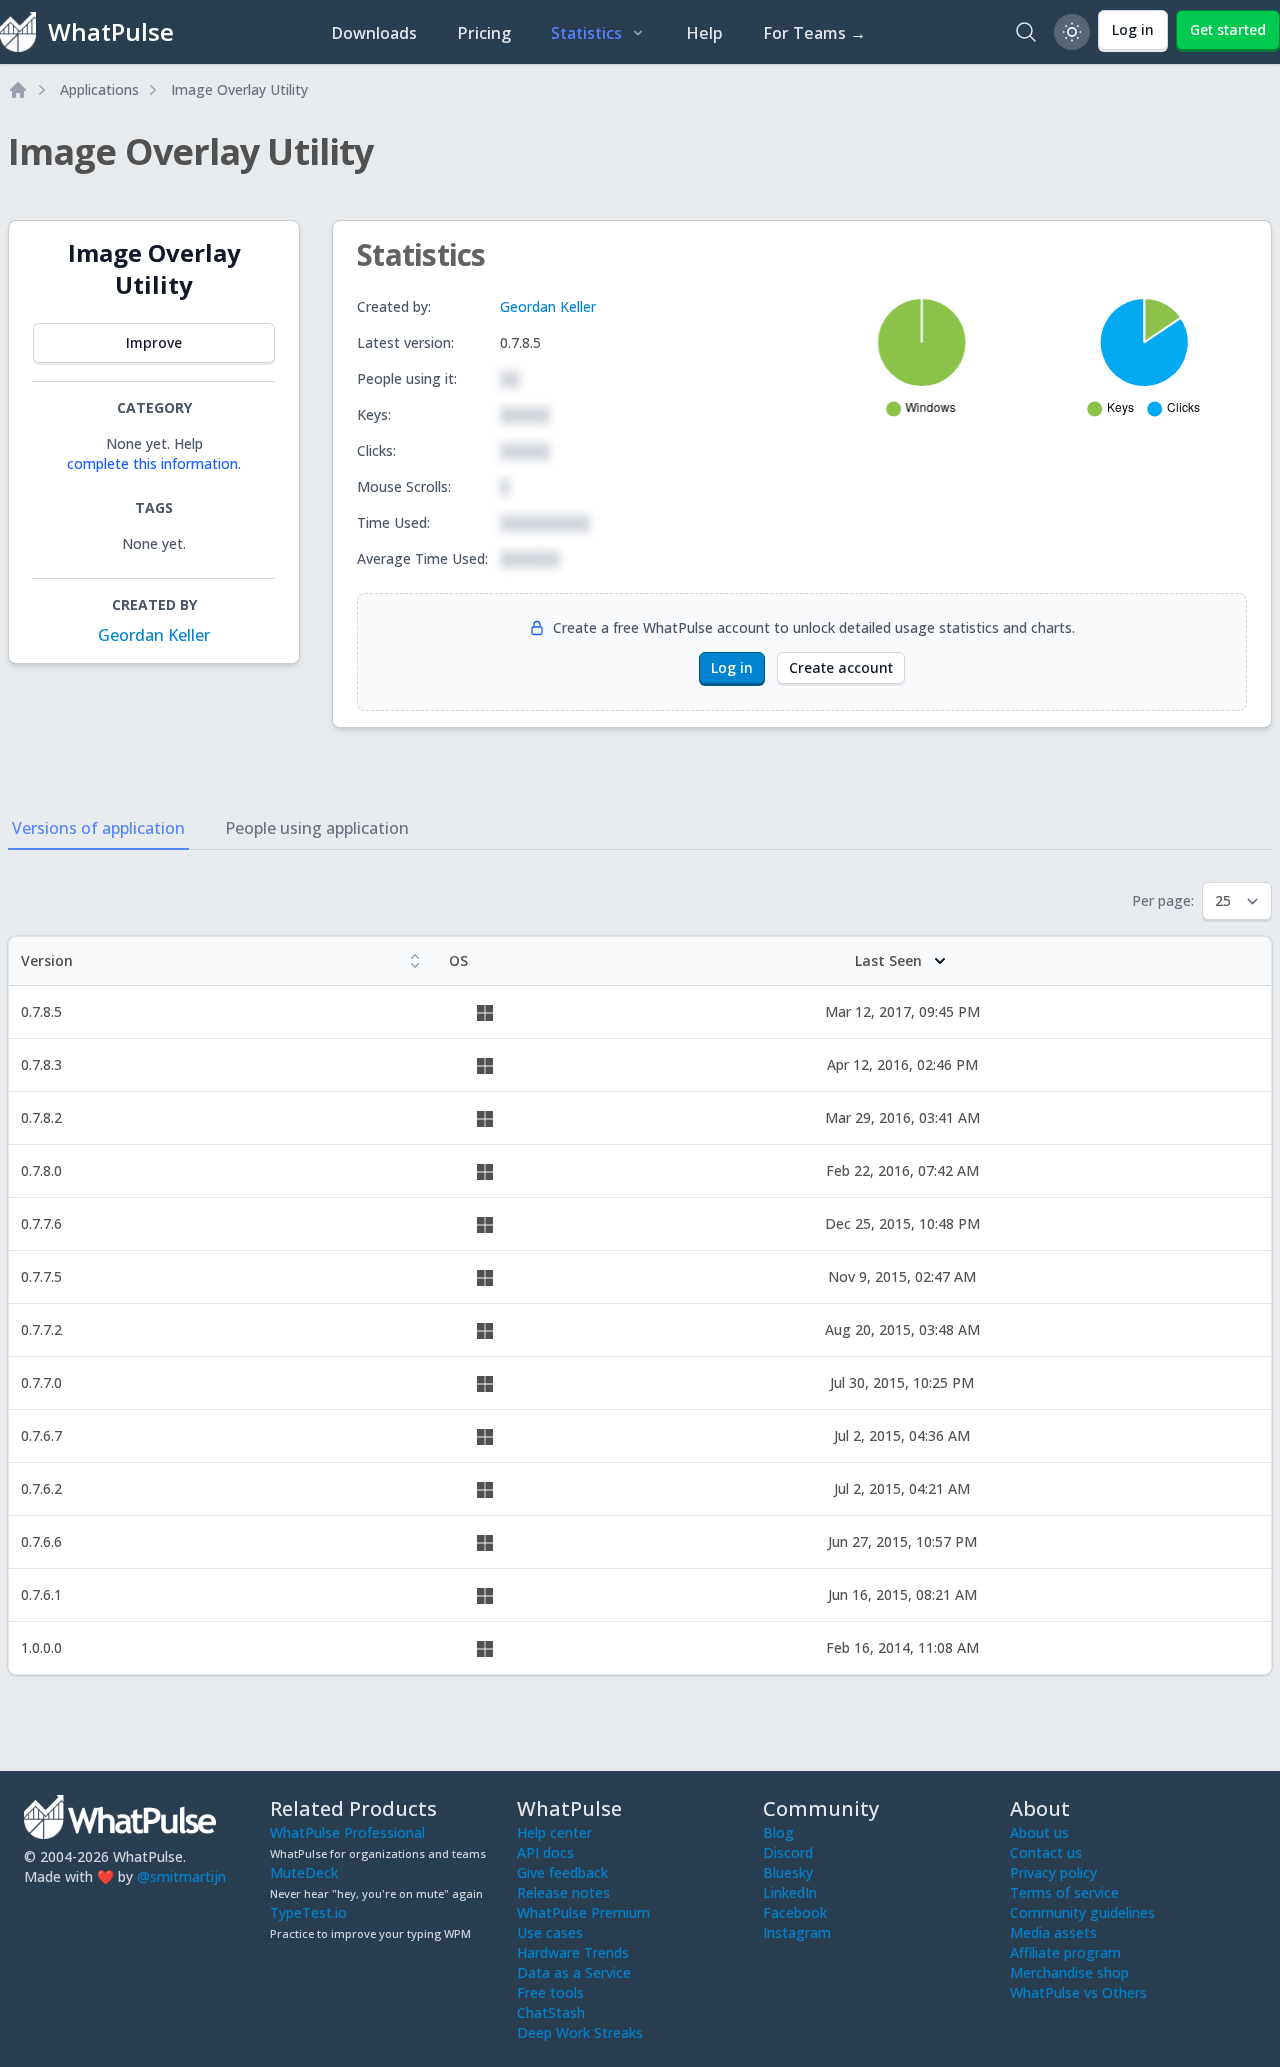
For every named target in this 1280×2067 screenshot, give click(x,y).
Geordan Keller (154, 635)
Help (704, 33)
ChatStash (551, 2012)
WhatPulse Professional (347, 1832)
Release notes (563, 1892)
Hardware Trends (573, 1952)
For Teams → (814, 33)
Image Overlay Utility (239, 89)
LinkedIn (790, 1892)
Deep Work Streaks (580, 2032)
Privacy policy (1053, 1872)
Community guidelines (1082, 1912)
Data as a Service (574, 1972)
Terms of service (1064, 1892)
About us (1039, 1832)
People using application (317, 828)
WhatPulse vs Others (1078, 1992)
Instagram (797, 1932)
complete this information (152, 463)
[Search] (1026, 32)
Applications (99, 89)
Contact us (1046, 1852)
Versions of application (98, 828)
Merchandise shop (1069, 1972)
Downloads (374, 33)
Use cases (550, 1932)
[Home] (18, 90)
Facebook (795, 1912)
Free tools (550, 1992)
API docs (545, 1852)
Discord (788, 1852)
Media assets (1053, 1932)
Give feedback (562, 1872)
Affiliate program (1065, 1952)
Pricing (484, 33)
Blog (778, 1832)
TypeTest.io (308, 1912)
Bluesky (788, 1872)
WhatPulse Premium (583, 1912)
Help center (554, 1832)
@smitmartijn (181, 1876)
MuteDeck (304, 1872)
